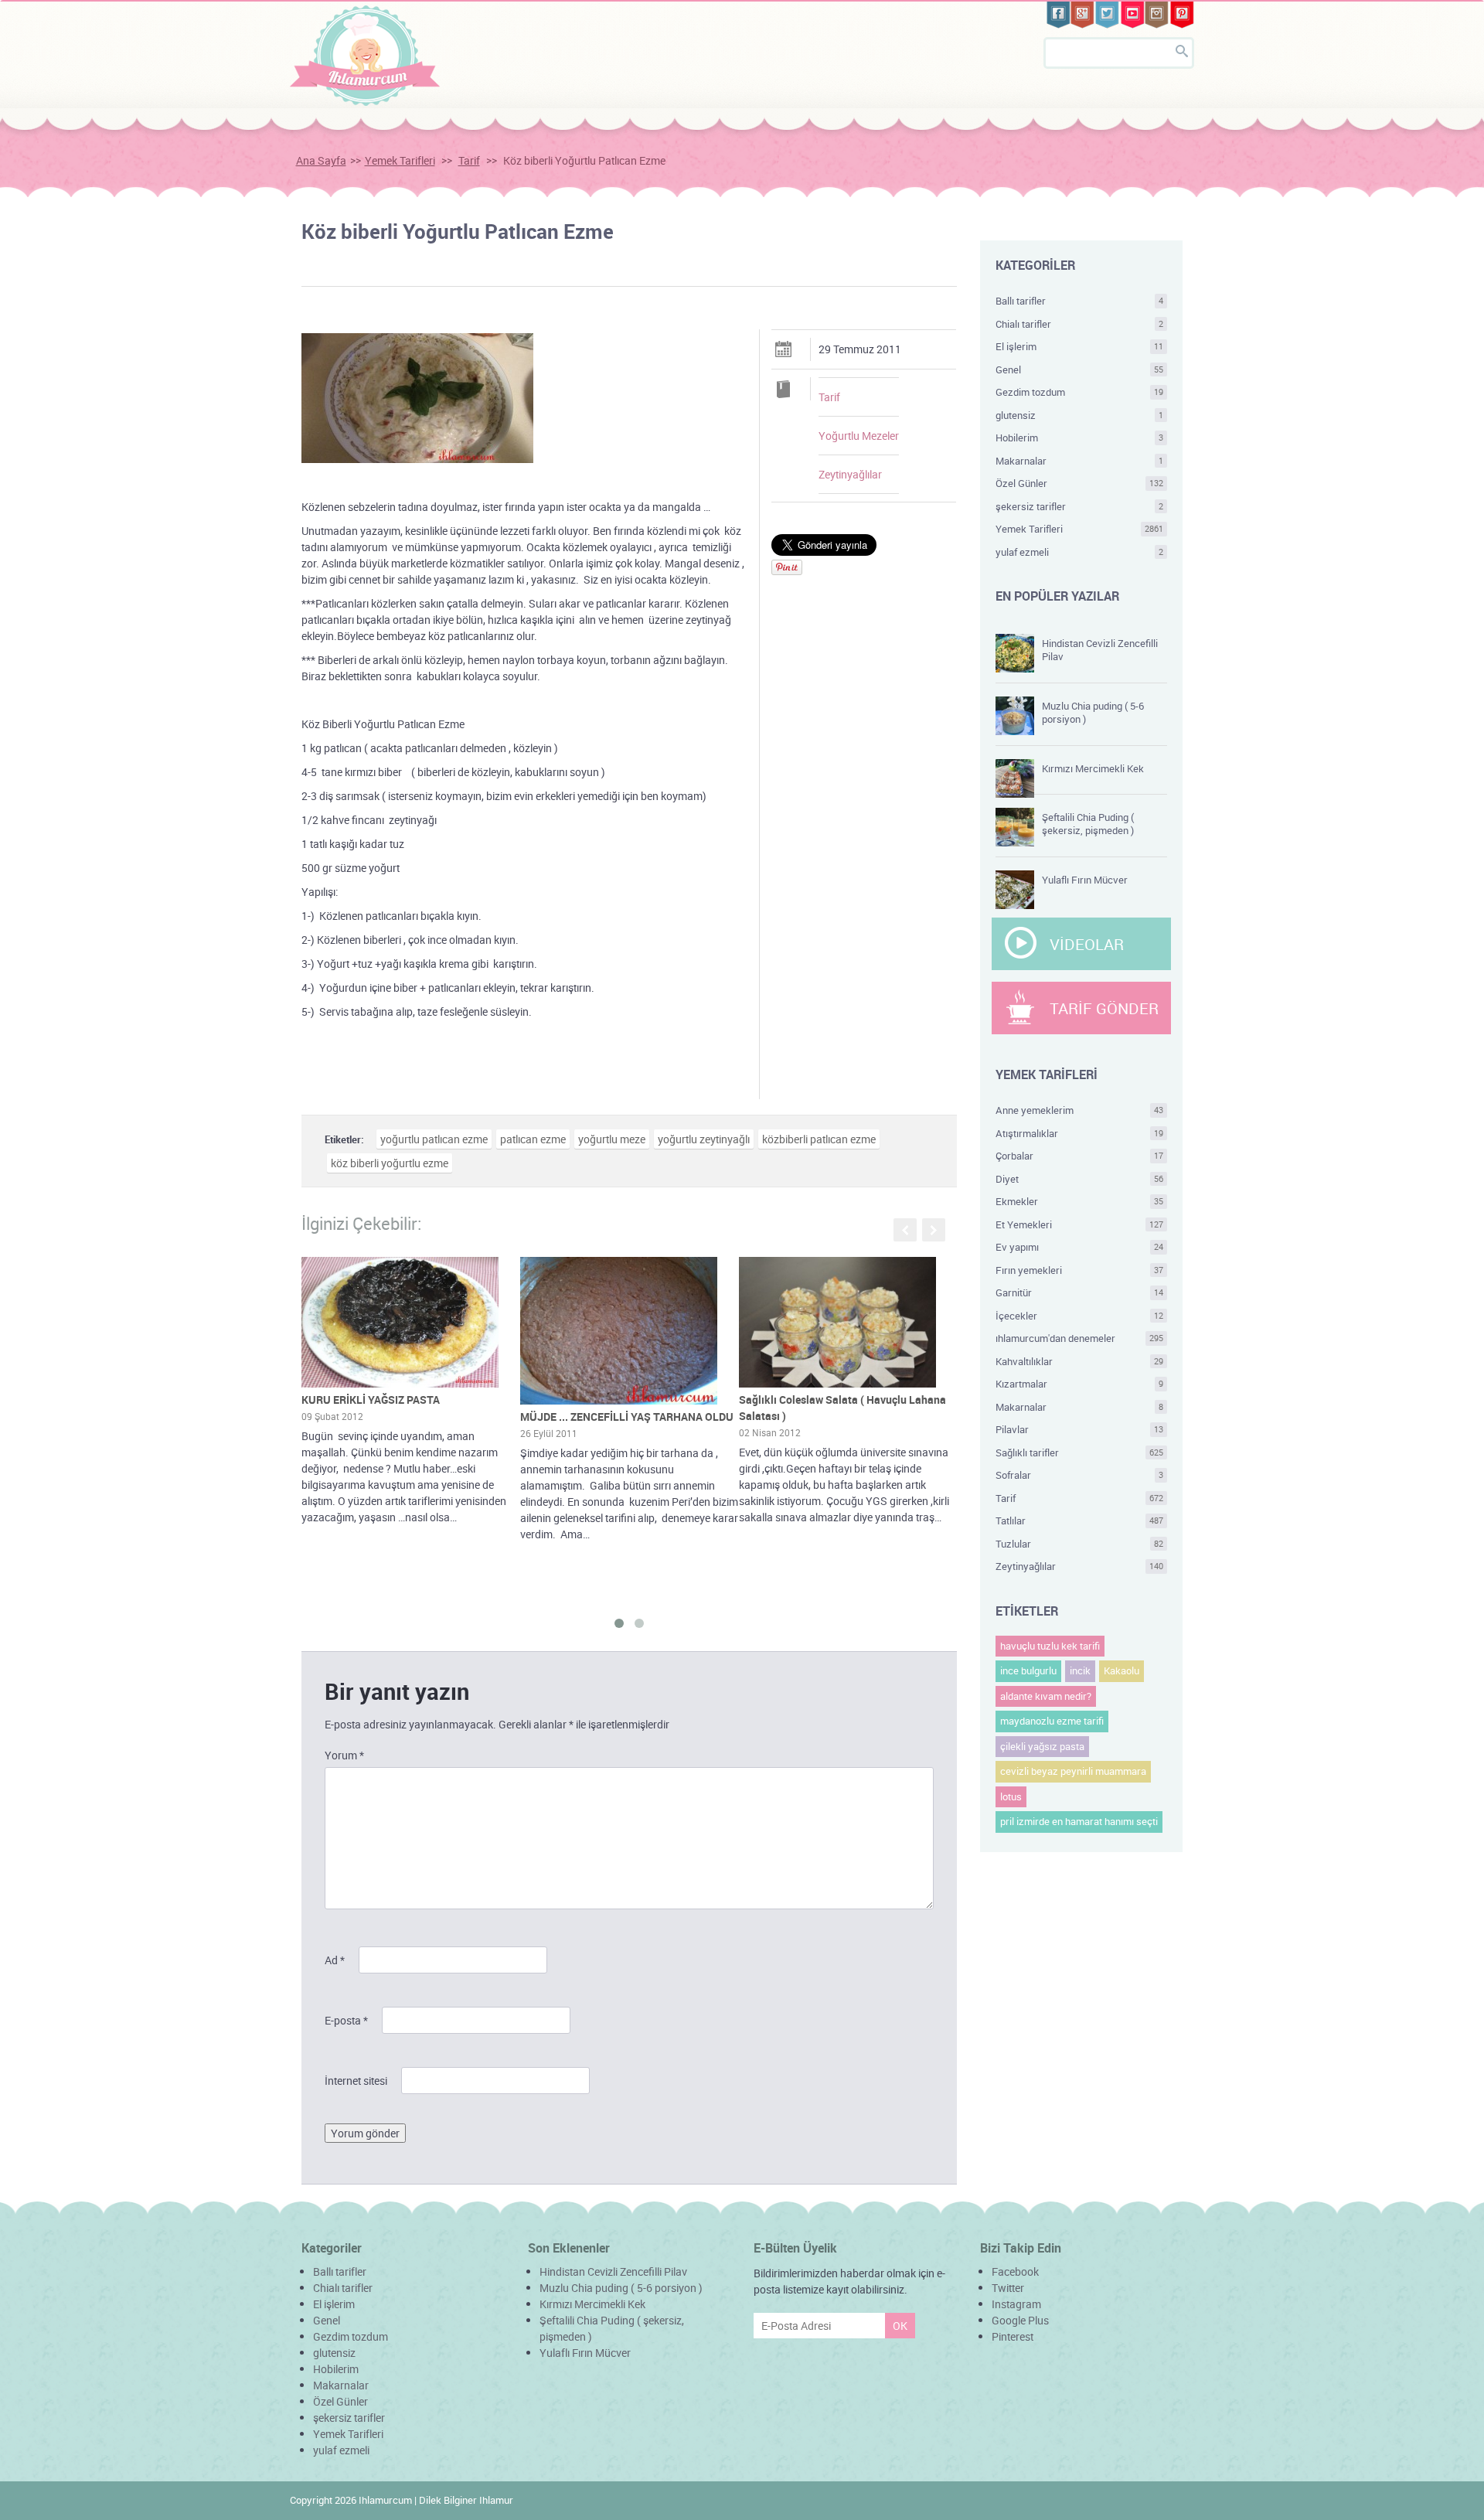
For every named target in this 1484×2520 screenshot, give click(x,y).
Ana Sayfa (321, 160)
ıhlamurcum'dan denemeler (1080, 1338)
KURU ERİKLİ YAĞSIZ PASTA (371, 1400)
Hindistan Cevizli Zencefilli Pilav (1100, 650)
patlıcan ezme (533, 1139)
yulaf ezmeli (1080, 552)
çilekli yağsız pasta (1042, 1746)
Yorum (344, 1755)
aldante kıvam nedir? (1046, 1696)
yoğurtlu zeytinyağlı (704, 1139)
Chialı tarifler (1080, 324)
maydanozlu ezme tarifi (1052, 1721)
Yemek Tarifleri (400, 160)
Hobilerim (1080, 438)
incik (1080, 1670)
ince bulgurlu (1028, 1670)
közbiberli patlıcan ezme (819, 1139)
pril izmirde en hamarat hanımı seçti (1079, 1821)
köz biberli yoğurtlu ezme (390, 1163)
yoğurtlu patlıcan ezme (434, 1139)
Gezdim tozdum (1080, 392)
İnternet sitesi (356, 2081)
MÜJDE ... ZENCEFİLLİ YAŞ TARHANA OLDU (627, 1417)
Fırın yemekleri (1080, 1270)
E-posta (346, 2020)
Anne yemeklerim (1080, 1110)
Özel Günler (1080, 483)
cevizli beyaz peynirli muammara (1073, 1771)
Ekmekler (1080, 1201)
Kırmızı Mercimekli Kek (1093, 768)
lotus (1011, 1796)
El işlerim (1080, 346)
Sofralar (1080, 1475)
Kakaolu (1122, 1670)
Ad (335, 1960)
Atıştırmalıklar (1080, 1133)
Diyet (1080, 1179)
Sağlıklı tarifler (1080, 1452)
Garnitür (1080, 1292)
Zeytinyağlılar (850, 474)
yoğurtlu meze (612, 1139)
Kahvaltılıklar (1080, 1361)
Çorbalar (1080, 1156)
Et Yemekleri (1080, 1224)
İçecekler (1080, 1316)
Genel (1080, 369)
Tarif (469, 160)
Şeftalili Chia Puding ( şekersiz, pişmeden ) (1088, 824)
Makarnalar (1080, 461)
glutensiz (1080, 415)
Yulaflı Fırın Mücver (1085, 880)
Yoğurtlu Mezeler (859, 436)
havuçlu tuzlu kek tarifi (1050, 1646)
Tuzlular (1080, 1544)
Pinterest (1013, 2336)
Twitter (1008, 2288)
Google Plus (1020, 2320)
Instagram (1016, 2304)
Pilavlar (1080, 1429)
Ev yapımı (1080, 1247)
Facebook (1015, 2271)
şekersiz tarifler (1080, 506)
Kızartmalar (1080, 1384)
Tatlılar (1080, 1521)
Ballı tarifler (1080, 301)
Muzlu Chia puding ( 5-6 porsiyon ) (1093, 712)
